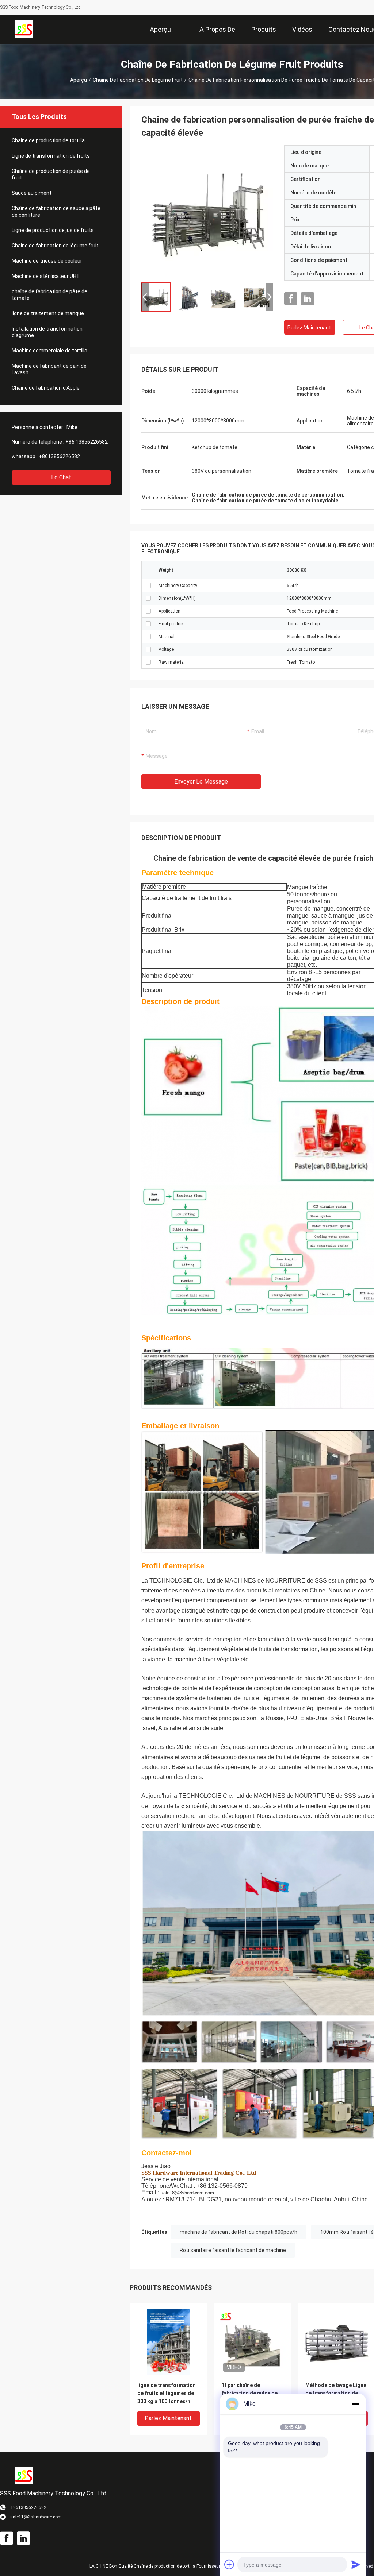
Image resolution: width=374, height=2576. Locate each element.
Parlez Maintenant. (310, 328)
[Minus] (356, 2404)
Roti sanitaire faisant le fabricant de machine (233, 2250)
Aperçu (79, 80)
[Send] (356, 2564)
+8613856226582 (59, 456)
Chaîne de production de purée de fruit (51, 174)
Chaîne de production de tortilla (48, 140)
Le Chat (61, 477)
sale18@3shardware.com (187, 2193)
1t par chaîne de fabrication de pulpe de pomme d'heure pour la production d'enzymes (249, 2394)
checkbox (148, 586)
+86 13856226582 (87, 442)
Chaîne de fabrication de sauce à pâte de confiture (56, 212)
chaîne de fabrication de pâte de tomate (49, 295)
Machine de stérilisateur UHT (46, 276)
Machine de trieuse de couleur (47, 261)
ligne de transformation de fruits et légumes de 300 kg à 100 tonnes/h (167, 2393)
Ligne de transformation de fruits (51, 156)
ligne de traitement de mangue (48, 313)
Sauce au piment (32, 193)
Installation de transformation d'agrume (47, 332)
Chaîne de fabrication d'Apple (46, 388)
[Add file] (229, 2564)
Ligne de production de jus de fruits (53, 230)
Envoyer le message (201, 782)
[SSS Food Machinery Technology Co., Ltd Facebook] (291, 299)
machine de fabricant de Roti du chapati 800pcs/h (238, 2232)
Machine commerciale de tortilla (49, 351)
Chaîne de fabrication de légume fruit (138, 80)
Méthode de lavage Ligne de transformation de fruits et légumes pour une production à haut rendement (336, 2394)
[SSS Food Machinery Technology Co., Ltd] (24, 29)
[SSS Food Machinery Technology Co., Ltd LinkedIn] (308, 299)
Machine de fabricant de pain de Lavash (49, 369)
